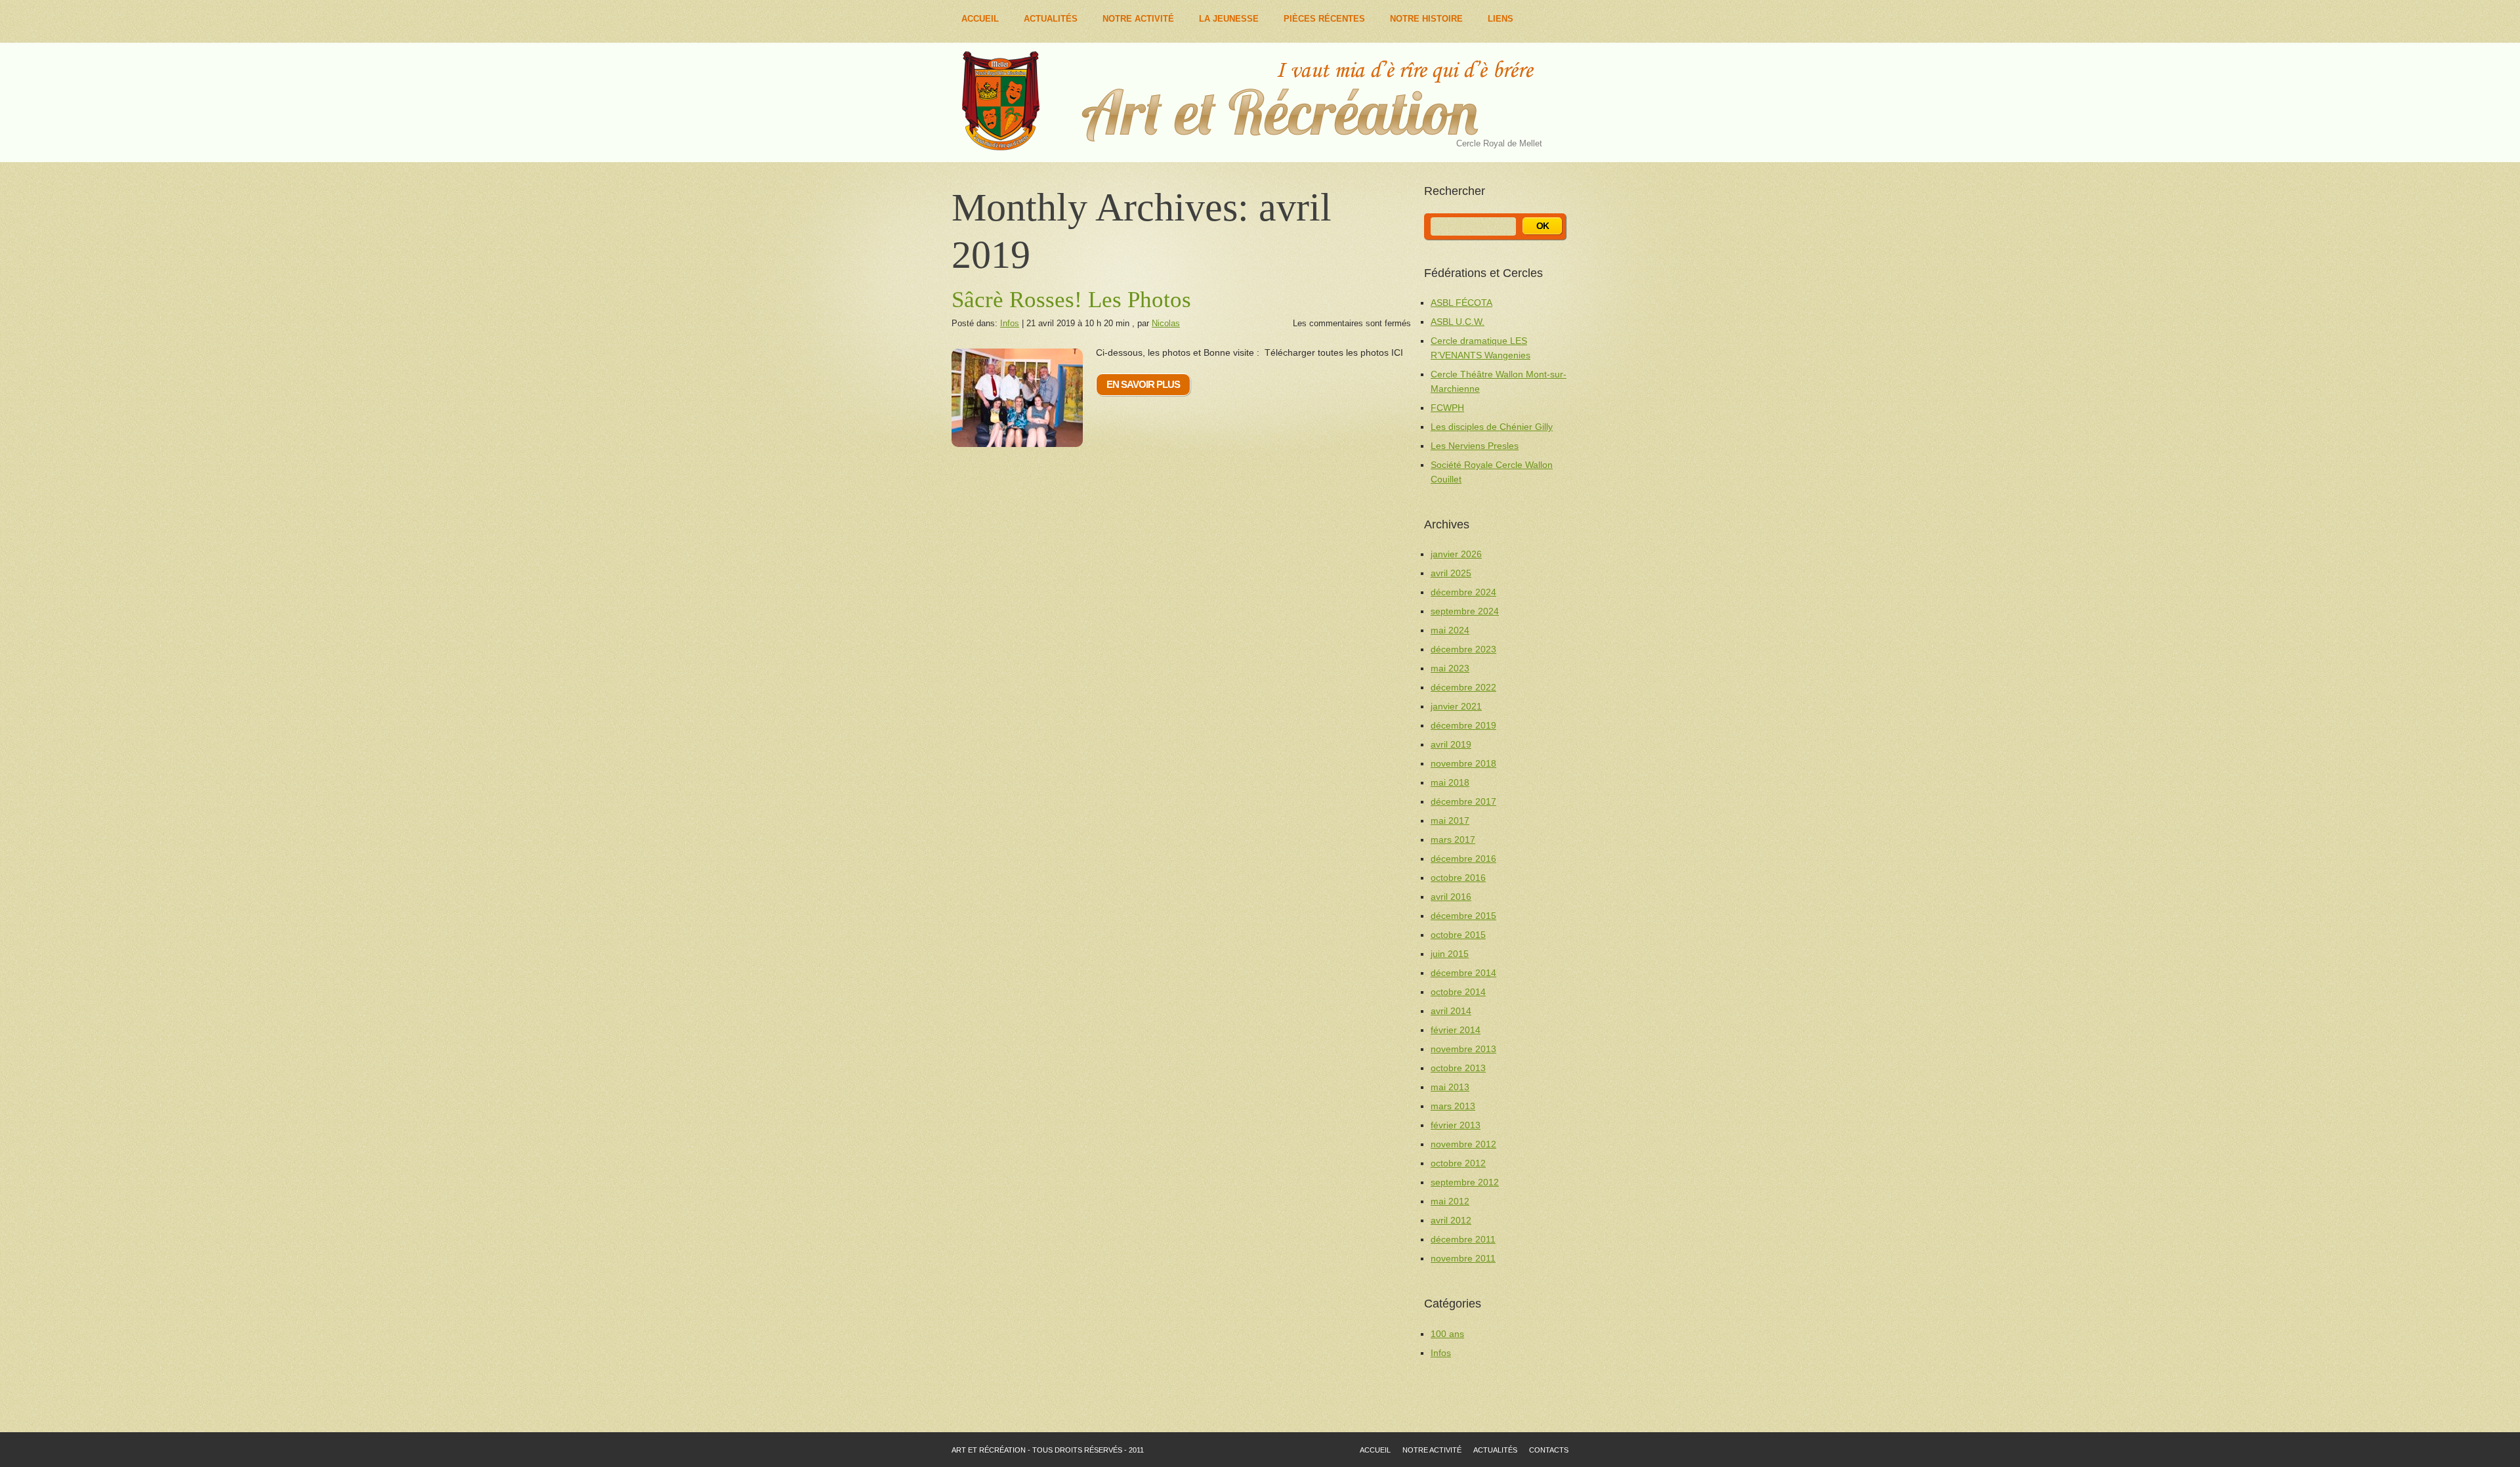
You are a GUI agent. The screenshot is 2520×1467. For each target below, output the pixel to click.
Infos (1010, 323)
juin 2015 (1450, 954)
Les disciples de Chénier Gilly (1492, 427)
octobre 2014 (1458, 992)
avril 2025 (1451, 573)
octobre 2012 (1458, 1163)
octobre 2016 (1458, 878)
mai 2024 (1450, 630)
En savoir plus (1143, 384)
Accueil (980, 19)
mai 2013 (1450, 1087)
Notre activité (1432, 1450)
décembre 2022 (1463, 687)
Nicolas (1166, 323)
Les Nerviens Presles (1475, 446)
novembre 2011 (1463, 1258)
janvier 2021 (1456, 706)
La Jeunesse (1229, 19)
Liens (1501, 19)
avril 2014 (1451, 1011)
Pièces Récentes (1324, 19)
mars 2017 (1453, 840)
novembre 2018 (1463, 763)
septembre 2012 (1465, 1182)
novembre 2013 (1463, 1049)
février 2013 (1456, 1125)
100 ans (1447, 1334)
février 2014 (1456, 1030)
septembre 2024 (1465, 611)
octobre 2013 (1458, 1068)
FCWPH (1447, 408)
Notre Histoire (1426, 19)
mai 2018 (1450, 782)
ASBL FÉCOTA (1461, 303)
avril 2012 (1451, 1220)
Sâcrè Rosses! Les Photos (1071, 300)
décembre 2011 (1463, 1239)
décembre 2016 (1463, 859)
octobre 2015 (1458, 935)
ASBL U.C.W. (1458, 322)
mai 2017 (1450, 820)
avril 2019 (1451, 744)
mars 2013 (1453, 1106)
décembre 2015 (1463, 916)
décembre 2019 (1463, 725)
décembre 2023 (1463, 649)
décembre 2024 (1463, 592)
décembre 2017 (1463, 801)
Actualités (1051, 19)
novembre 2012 (1463, 1144)
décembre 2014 (1463, 973)
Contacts (1549, 1450)
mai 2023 (1450, 668)
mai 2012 (1450, 1201)
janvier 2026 (1456, 554)
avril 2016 (1451, 897)
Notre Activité (1138, 19)
